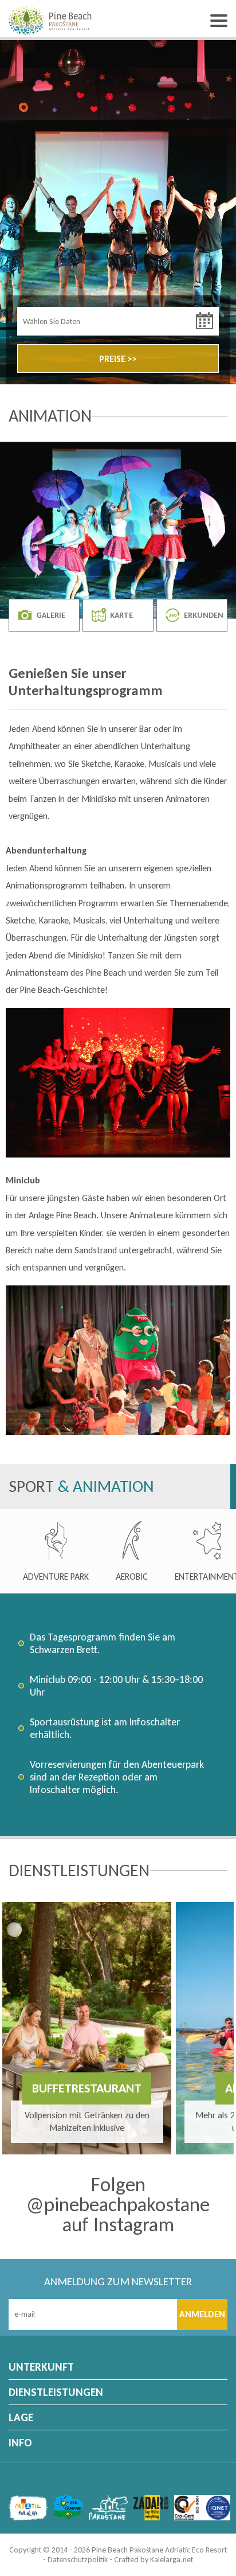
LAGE (21, 2417)
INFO (20, 2443)
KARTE (121, 615)
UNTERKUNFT (41, 2367)
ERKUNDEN (204, 615)
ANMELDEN (202, 2314)
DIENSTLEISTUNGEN (56, 2392)
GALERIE (51, 615)
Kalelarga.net (172, 2560)
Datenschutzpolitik (78, 2560)
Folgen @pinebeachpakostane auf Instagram (118, 2205)
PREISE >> (118, 359)
